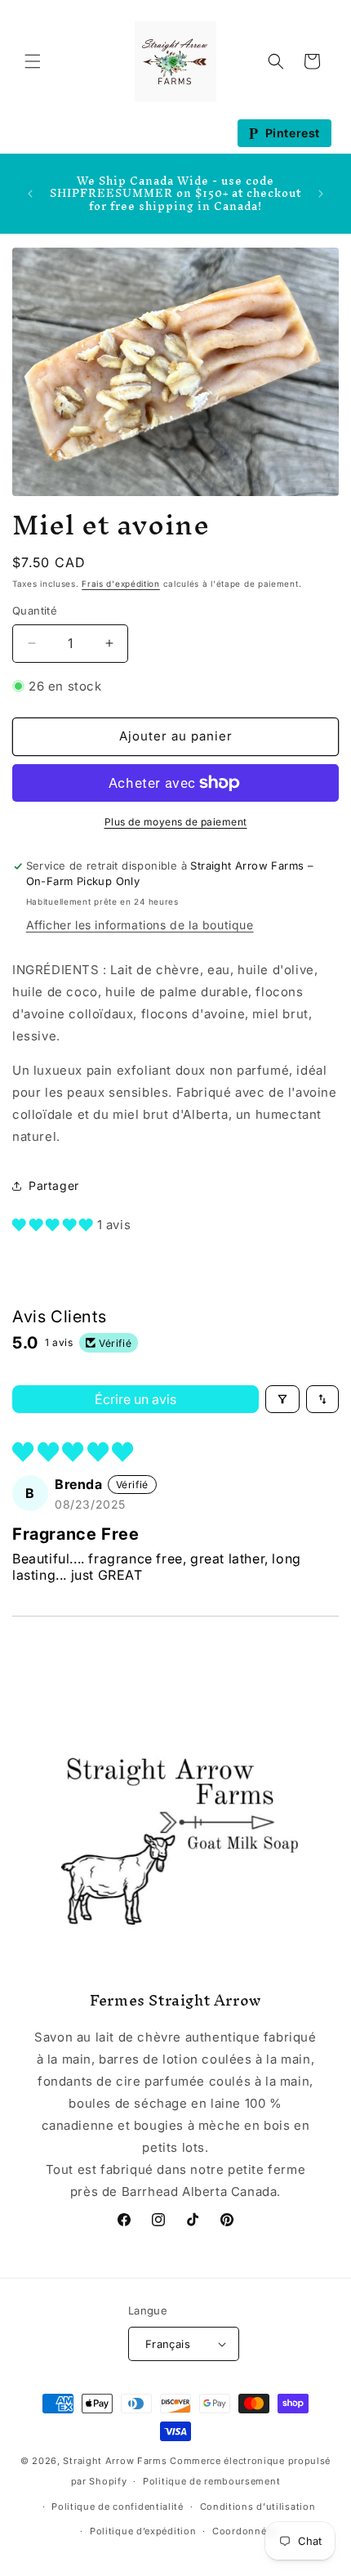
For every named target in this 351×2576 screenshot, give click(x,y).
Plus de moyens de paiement (176, 822)
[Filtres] (282, 1399)
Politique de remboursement (211, 2481)
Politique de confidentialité (118, 2507)
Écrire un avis (136, 1399)
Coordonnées (245, 2531)
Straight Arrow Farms (115, 2461)
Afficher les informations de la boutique (140, 925)
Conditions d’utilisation (258, 2507)
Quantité (35, 610)
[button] (33, 61)
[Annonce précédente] (30, 194)
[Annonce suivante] (321, 194)
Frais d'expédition (121, 584)
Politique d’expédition (143, 2531)
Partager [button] (54, 1185)
